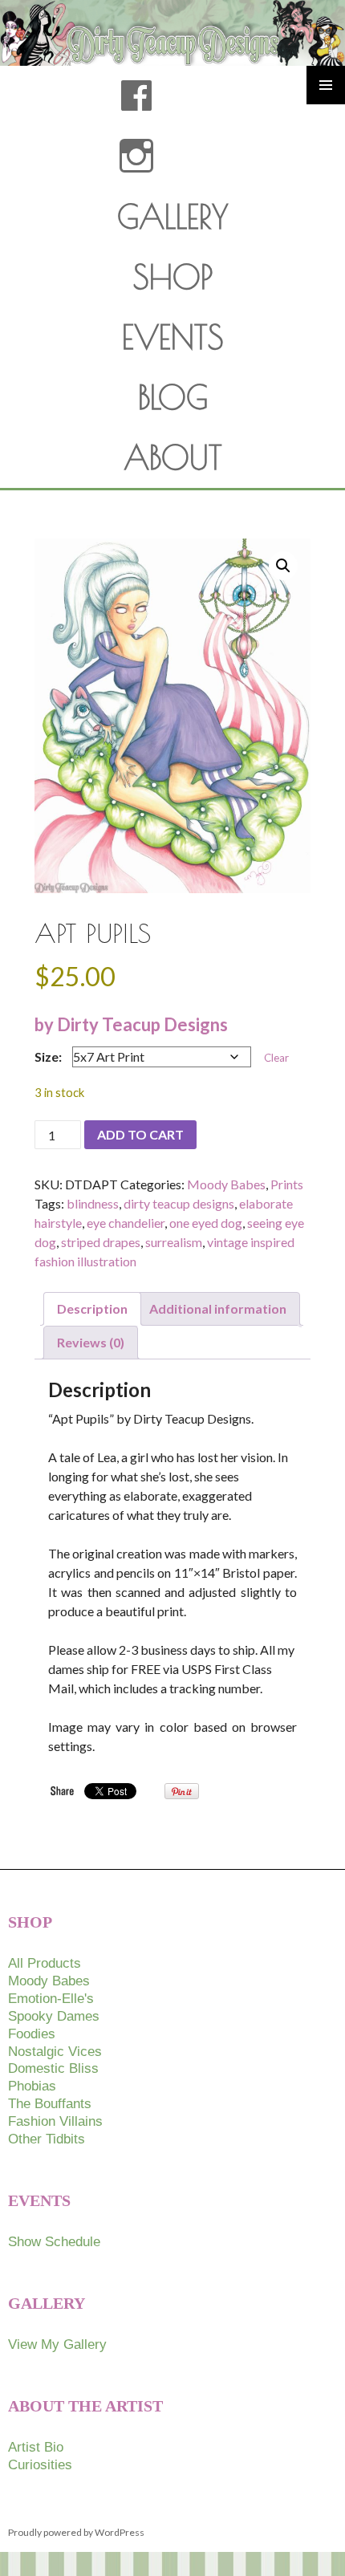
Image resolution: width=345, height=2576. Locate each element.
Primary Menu (326, 85)
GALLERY (173, 217)
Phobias (32, 2086)
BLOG (173, 397)
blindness (93, 1203)
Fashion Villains (55, 2121)
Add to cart (140, 1134)
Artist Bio (36, 2447)
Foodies (32, 2034)
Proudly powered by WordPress (76, 2532)
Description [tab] (92, 1308)
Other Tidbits (47, 2139)
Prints (287, 1184)
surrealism (174, 1242)
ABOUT (173, 457)
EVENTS (173, 337)
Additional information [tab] (218, 1308)
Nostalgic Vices (55, 2052)
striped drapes (101, 1242)
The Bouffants (50, 2104)
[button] (283, 566)
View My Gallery (57, 2344)
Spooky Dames (54, 2016)
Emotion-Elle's (51, 1999)
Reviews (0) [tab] (91, 1342)
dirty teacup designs (179, 1203)
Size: (48, 1056)
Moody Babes (226, 1184)
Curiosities (40, 2465)
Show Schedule (54, 2242)
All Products (45, 1963)
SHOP (173, 277)
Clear (276, 1058)
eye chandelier (126, 1223)
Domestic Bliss (53, 2068)
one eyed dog (206, 1223)
